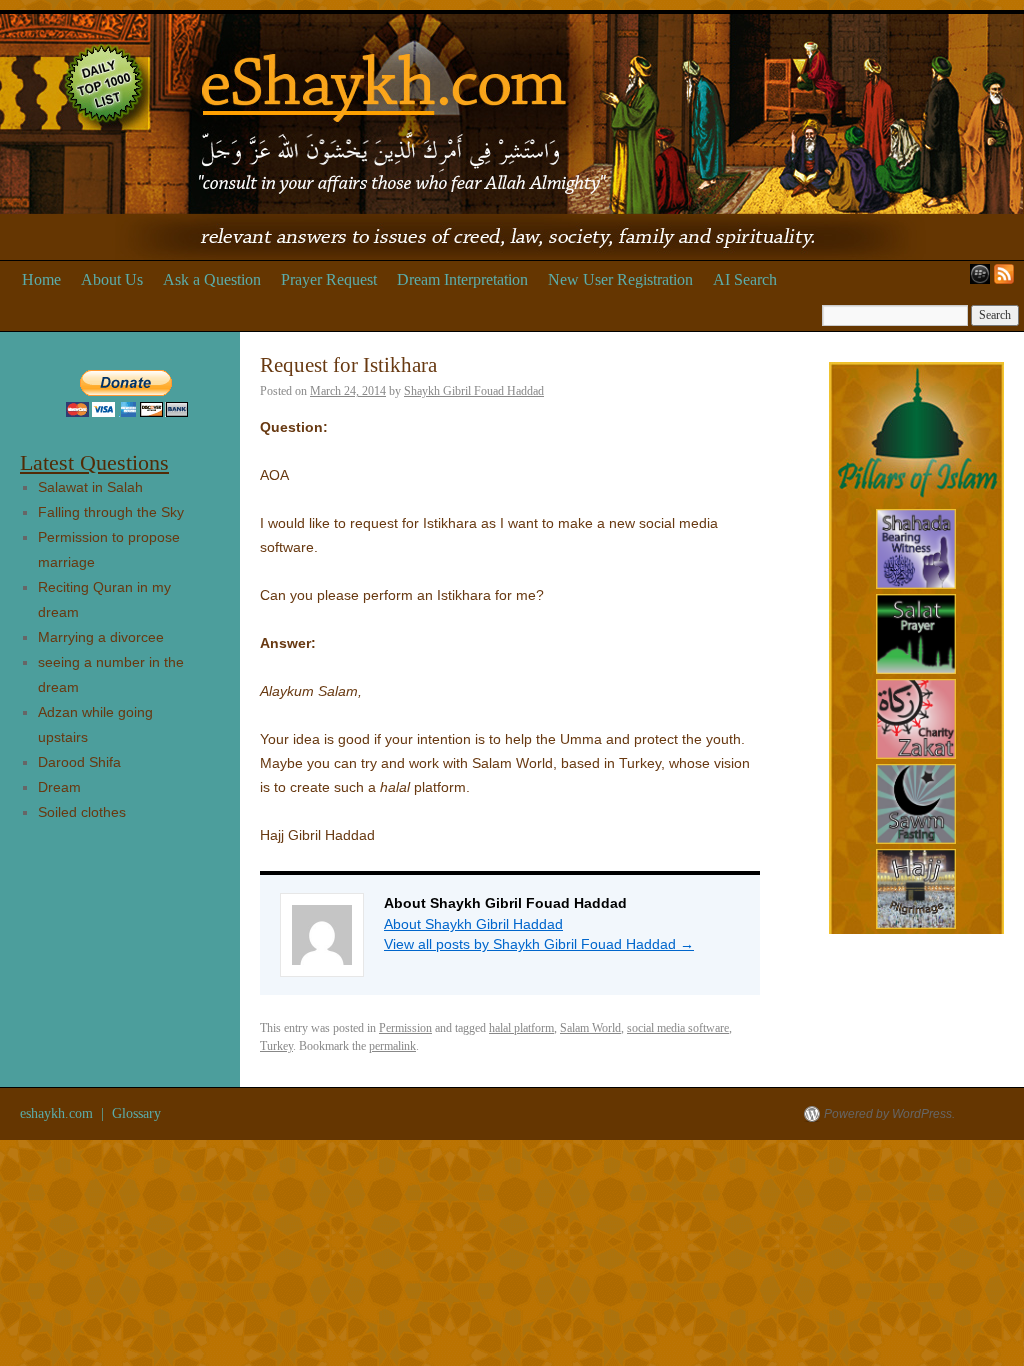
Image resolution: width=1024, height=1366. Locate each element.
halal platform (521, 1028)
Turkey (276, 1046)
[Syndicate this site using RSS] (1008, 280)
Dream (59, 787)
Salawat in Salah (90, 487)
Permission (405, 1028)
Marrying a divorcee (101, 637)
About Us (112, 279)
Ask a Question (212, 279)
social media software (678, 1028)
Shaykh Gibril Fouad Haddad (474, 391)
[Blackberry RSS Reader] (976, 280)
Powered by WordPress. (889, 1114)
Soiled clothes (82, 812)
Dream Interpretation (462, 279)
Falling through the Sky (111, 512)
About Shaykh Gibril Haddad (473, 924)
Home (41, 279)
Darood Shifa (79, 762)
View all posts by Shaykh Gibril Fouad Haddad (539, 944)
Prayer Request (329, 279)
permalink (392, 1046)
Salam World (590, 1028)
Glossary (136, 1113)
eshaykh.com (58, 1113)
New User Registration (620, 279)
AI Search (745, 279)
